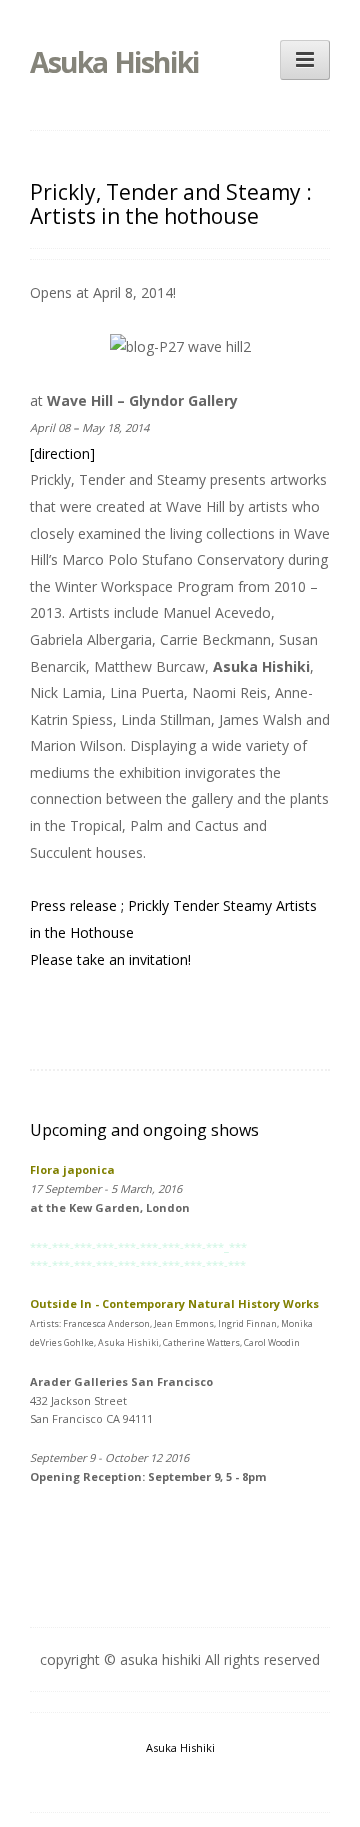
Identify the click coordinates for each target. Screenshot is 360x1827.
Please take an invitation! (110, 959)
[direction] (62, 453)
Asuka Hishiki (114, 62)
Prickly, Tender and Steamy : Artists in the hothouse (171, 204)
